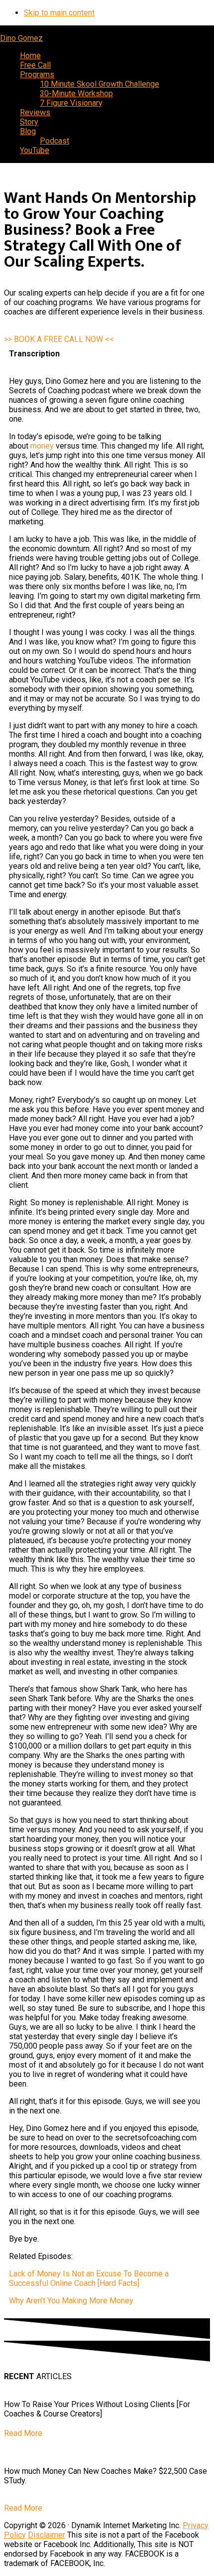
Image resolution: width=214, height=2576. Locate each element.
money (42, 446)
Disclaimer (47, 2535)
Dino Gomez (21, 38)
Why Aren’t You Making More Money (71, 2301)
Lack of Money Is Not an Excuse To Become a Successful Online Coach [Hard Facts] (89, 2278)
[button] (59, 339)
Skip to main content (59, 13)
